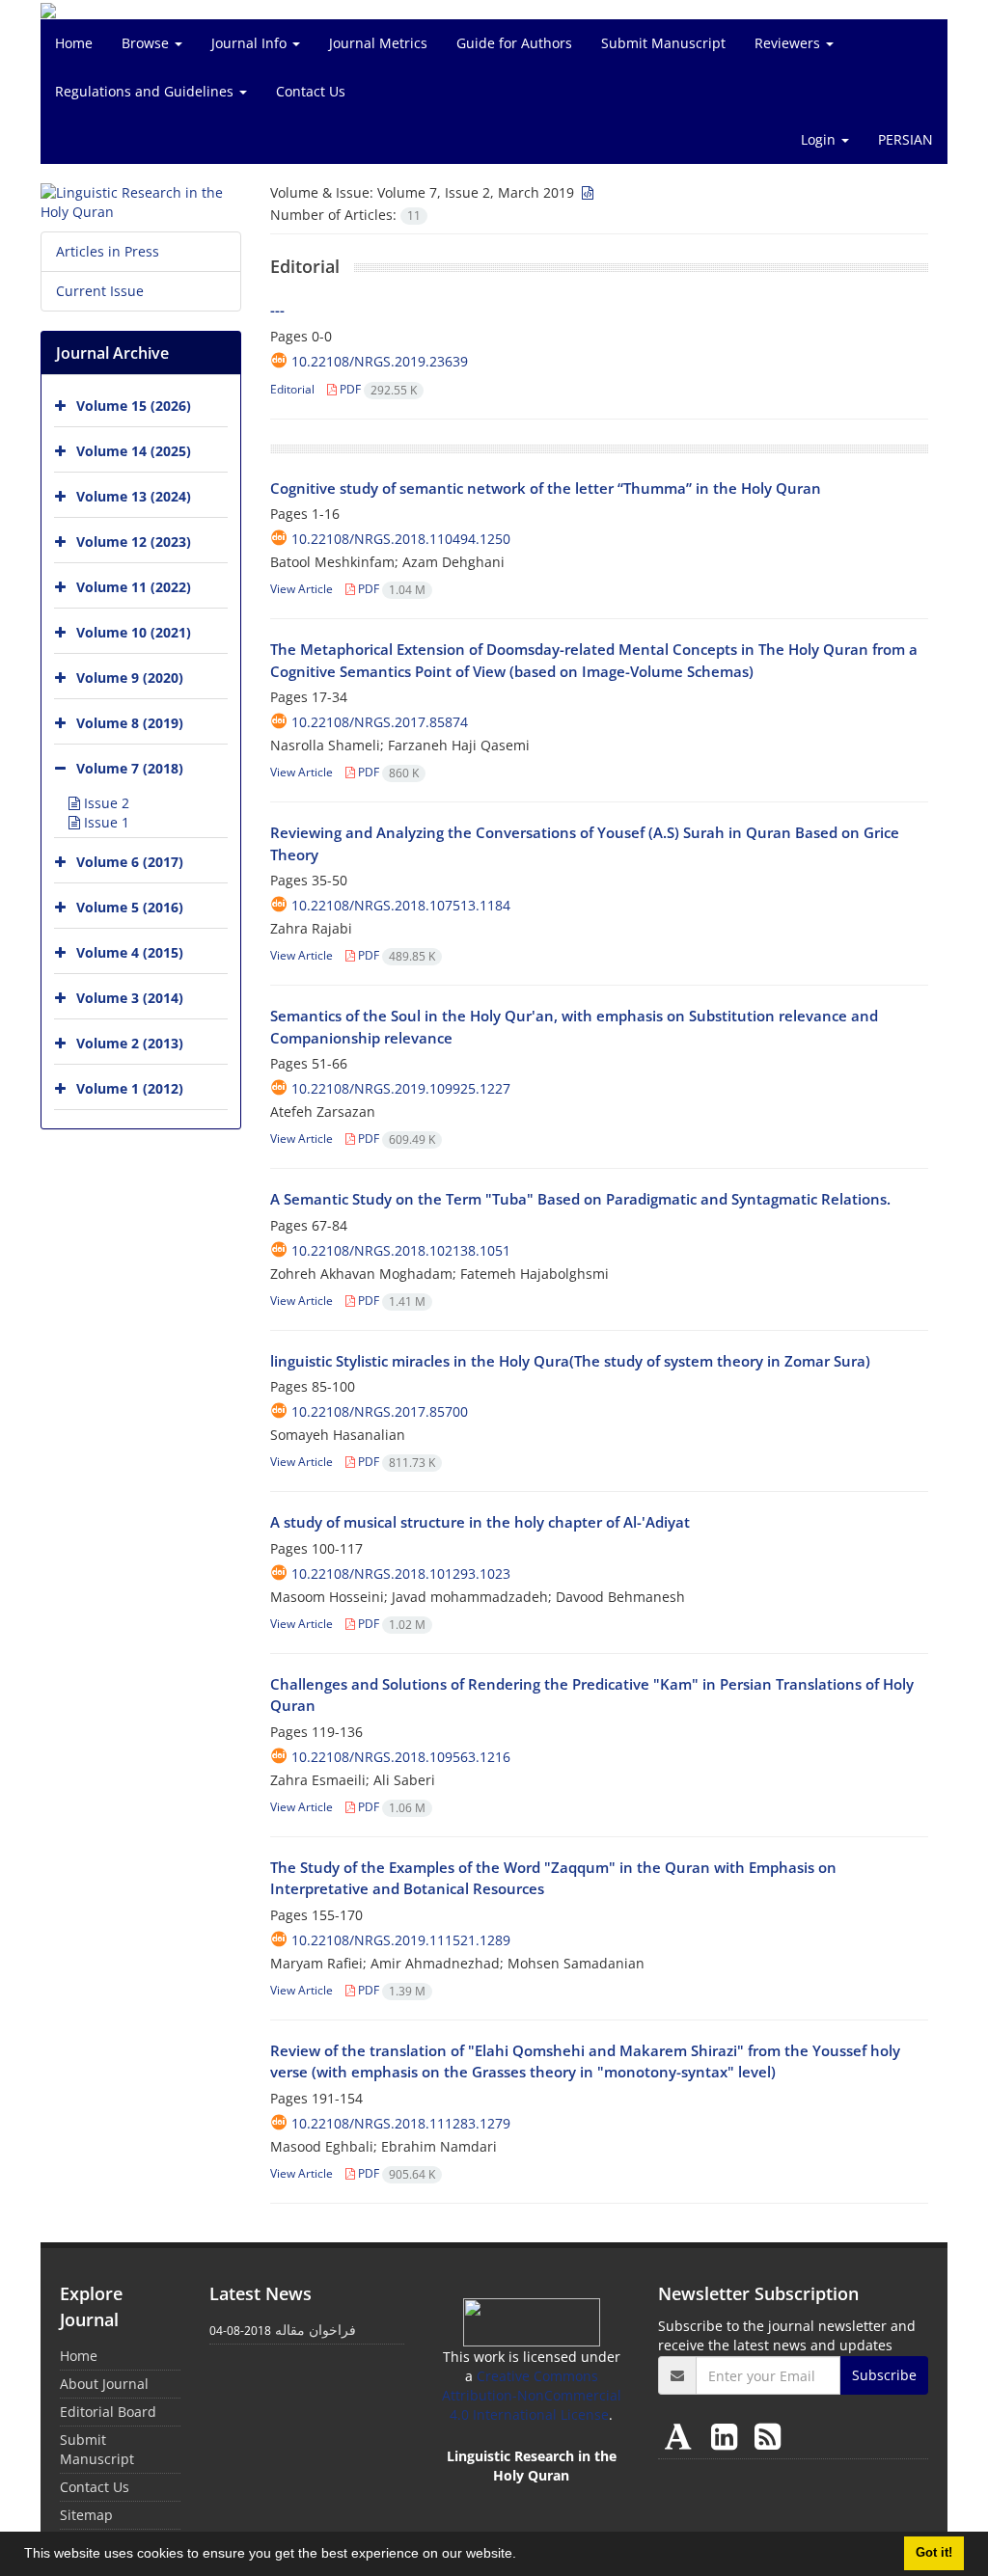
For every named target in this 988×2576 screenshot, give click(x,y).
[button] (523, 2556)
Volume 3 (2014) (130, 998)
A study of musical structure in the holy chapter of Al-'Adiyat (480, 1522)
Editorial (292, 389)
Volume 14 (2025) (134, 451)
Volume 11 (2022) (134, 587)
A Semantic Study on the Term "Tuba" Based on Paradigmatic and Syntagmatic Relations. (580, 1199)
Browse (147, 43)
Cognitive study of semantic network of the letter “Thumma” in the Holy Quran (546, 488)
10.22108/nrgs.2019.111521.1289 (401, 1940)
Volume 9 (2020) (130, 678)
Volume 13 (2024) (134, 496)
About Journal (104, 2384)
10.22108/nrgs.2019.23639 (380, 361)
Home (74, 43)
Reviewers (789, 43)
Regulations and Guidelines (146, 91)
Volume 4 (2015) (130, 952)
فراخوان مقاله (316, 2330)
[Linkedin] (728, 2436)
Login (820, 139)
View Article (302, 589)
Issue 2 (105, 803)
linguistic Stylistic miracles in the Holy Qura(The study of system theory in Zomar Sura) (570, 1361)
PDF (377, 389)
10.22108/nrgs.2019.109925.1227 (401, 1088)
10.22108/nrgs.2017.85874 (380, 722)
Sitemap (86, 2515)
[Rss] (768, 2436)
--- (277, 310)
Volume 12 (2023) (134, 542)
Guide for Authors (514, 43)
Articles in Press (108, 251)
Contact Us (311, 91)
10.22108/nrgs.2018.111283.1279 (401, 2123)
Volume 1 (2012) (130, 1088)
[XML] (586, 192)
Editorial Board (108, 2412)
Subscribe (884, 2375)
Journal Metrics (378, 43)
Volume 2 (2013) (130, 1043)
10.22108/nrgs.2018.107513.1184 (401, 905)
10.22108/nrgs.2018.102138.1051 (401, 1250)
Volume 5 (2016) (130, 907)
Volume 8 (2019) (130, 723)
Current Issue (100, 291)
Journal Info (251, 43)
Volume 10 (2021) (134, 632)
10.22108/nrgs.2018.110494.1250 (401, 539)
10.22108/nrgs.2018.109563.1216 (401, 1757)
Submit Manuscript (663, 43)
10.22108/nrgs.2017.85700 (380, 1411)
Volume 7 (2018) (130, 768)
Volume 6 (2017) (130, 862)
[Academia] (682, 2436)
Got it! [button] (934, 2553)
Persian (906, 139)
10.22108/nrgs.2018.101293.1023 (401, 1573)
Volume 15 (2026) (134, 406)
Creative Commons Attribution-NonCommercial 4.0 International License (532, 2395)
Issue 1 (105, 822)
